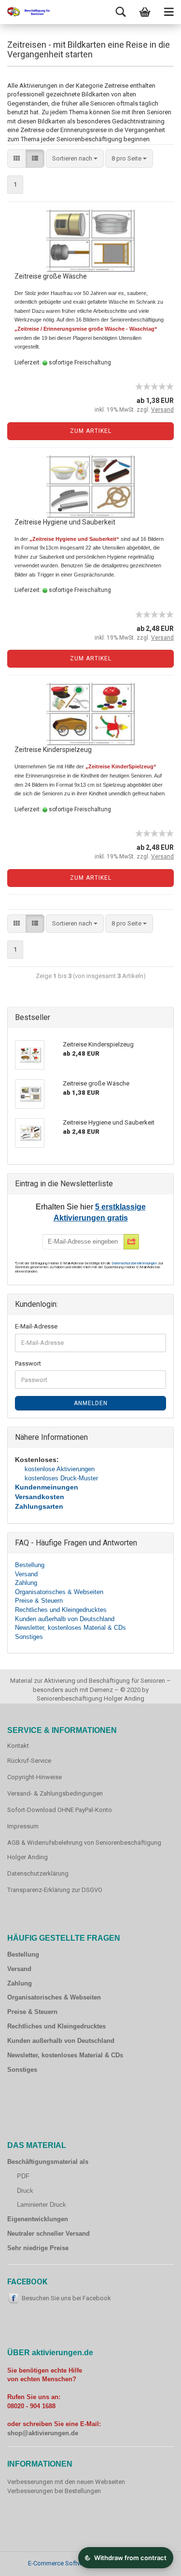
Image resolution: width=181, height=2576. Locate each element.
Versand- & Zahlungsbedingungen (55, 1793)
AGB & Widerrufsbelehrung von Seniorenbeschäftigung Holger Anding (84, 1850)
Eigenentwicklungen (38, 2219)
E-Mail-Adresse (36, 1326)
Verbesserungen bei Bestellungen (54, 2491)
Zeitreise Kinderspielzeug (53, 750)
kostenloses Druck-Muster (61, 1478)
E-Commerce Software (59, 2563)
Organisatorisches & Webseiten (59, 1592)
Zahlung (26, 1583)
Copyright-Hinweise (35, 1777)
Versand (26, 1574)
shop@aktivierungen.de (43, 2433)
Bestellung (30, 1565)
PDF (23, 2176)
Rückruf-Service (29, 1761)
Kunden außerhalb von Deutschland (65, 1619)
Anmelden (91, 1403)
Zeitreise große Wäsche (51, 276)
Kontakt (18, 1746)
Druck (25, 2191)
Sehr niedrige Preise (38, 2248)
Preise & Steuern (39, 1601)
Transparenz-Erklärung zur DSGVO (55, 1890)
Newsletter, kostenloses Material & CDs (70, 1628)
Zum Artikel (91, 431)
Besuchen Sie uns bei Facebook (66, 2298)
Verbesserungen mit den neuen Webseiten (66, 2482)
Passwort (28, 1363)
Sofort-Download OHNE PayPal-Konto (60, 1810)
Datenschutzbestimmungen (135, 1263)
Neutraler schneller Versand (49, 2234)
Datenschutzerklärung (38, 1873)
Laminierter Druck (42, 2205)
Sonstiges (29, 1637)
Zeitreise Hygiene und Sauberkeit (65, 522)
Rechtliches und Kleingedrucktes (61, 1610)
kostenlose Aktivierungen (60, 1469)
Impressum (23, 1826)
